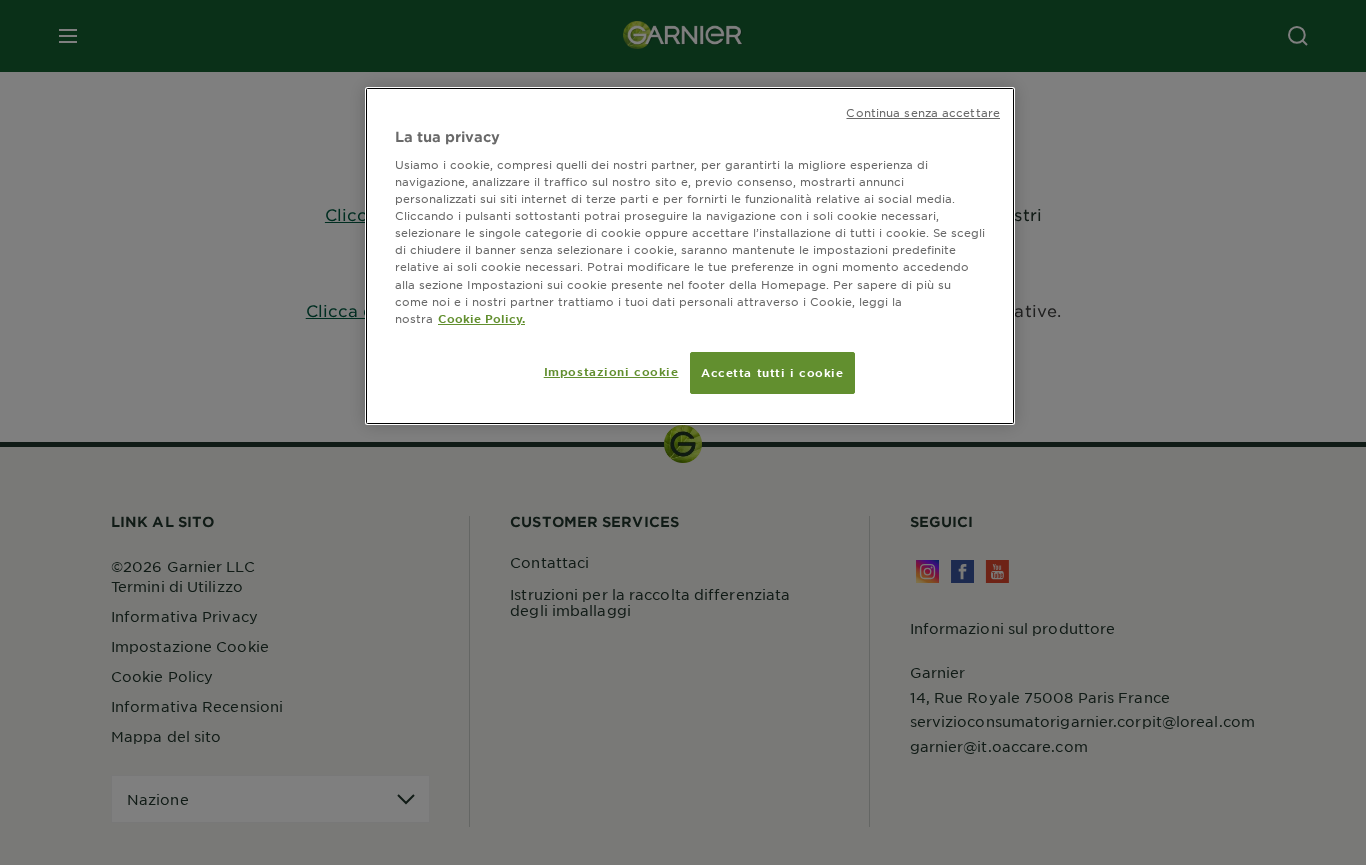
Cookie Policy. (481, 318)
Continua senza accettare (923, 112)
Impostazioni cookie (611, 371)
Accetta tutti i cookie (772, 372)
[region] (690, 256)
